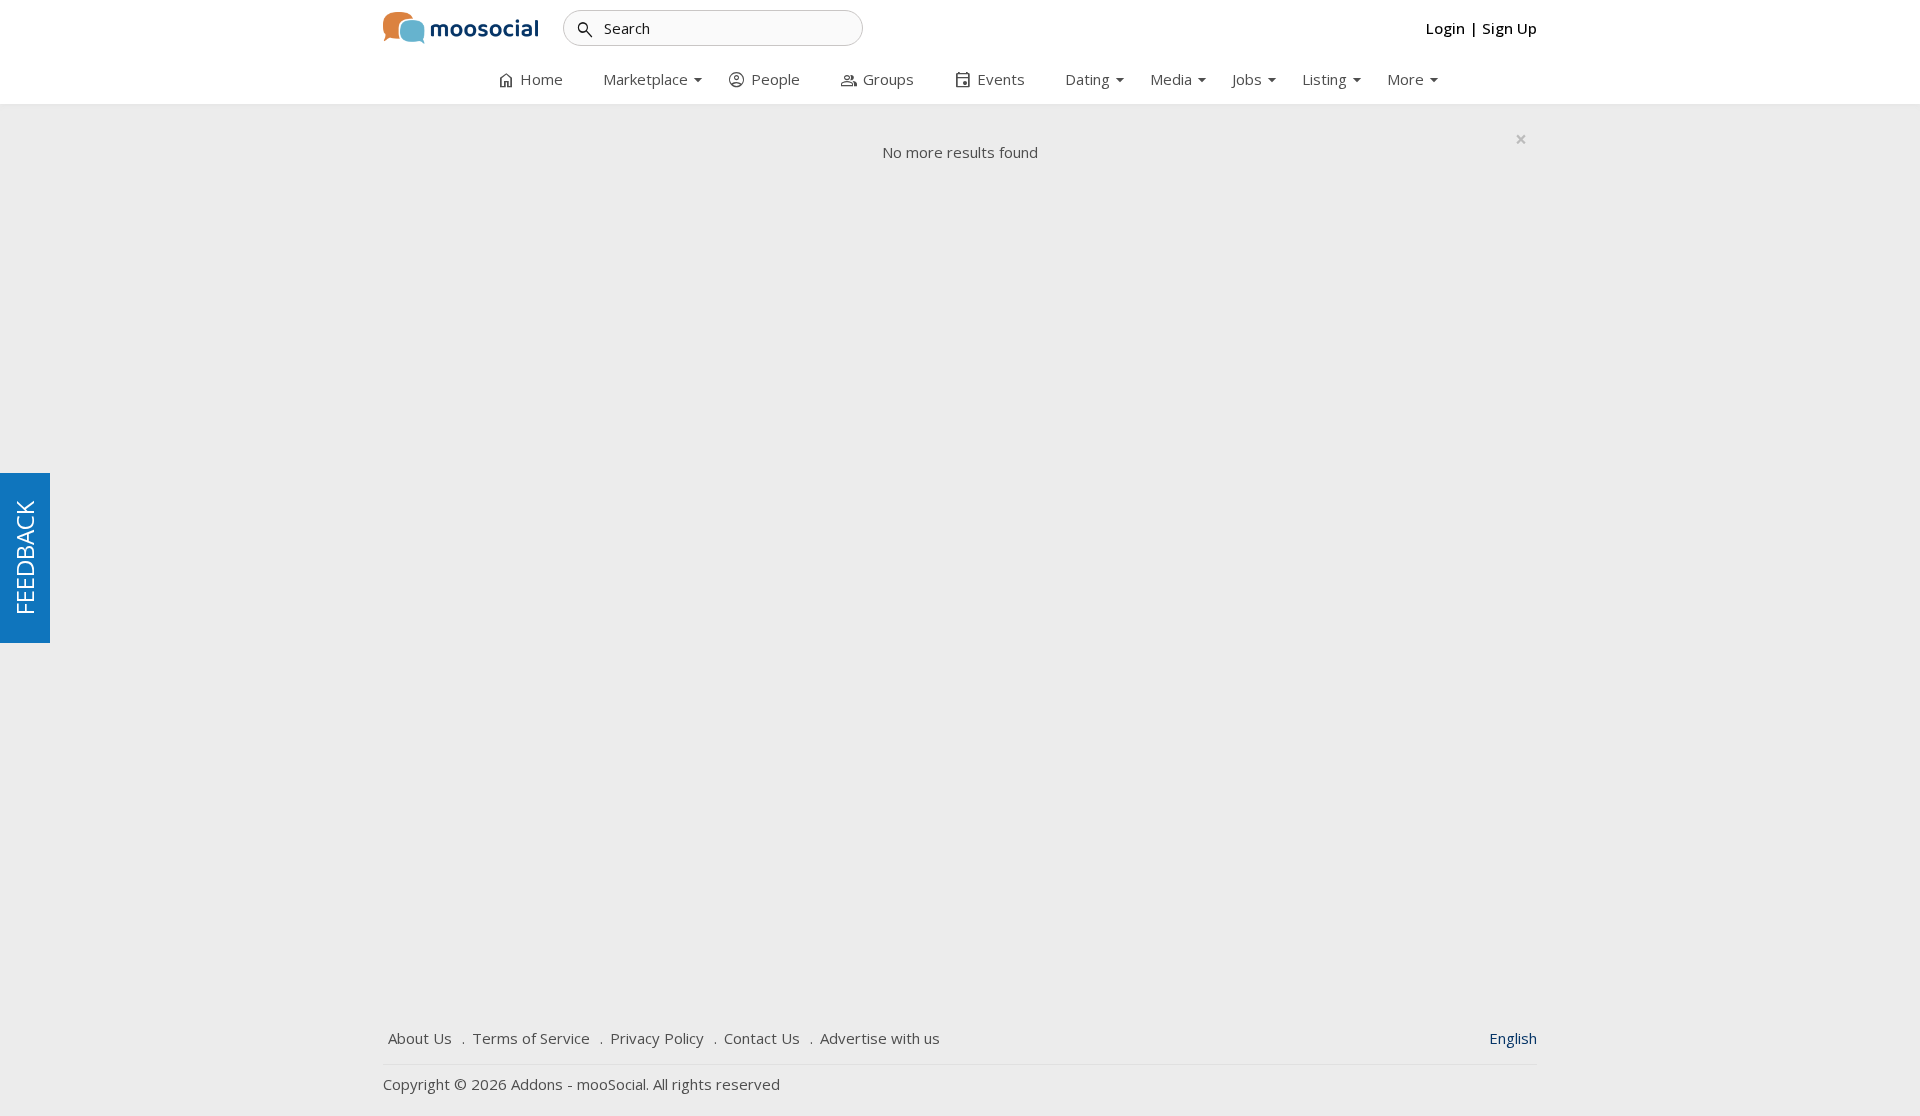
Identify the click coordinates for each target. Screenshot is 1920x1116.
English (1513, 1038)
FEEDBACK (24, 558)
